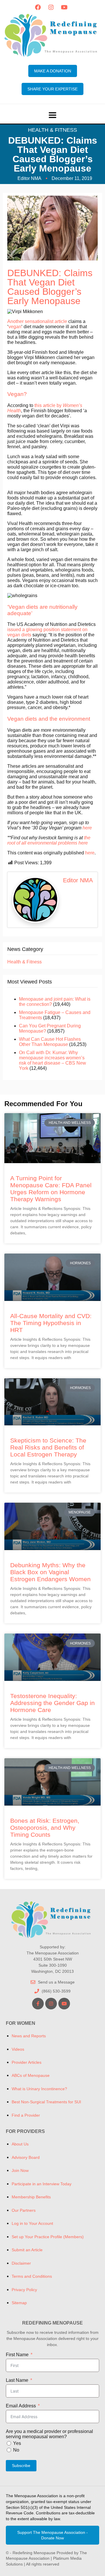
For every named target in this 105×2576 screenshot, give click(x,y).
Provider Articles (27, 2062)
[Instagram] (51, 7)
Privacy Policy (24, 2290)
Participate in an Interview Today (42, 2184)
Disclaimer (21, 2263)
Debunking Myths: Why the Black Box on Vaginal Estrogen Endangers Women (50, 1572)
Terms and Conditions (32, 2276)
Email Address (21, 2406)
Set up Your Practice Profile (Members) (48, 2237)
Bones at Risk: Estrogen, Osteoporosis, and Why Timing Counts (45, 1828)
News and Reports (29, 2036)
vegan (15, 327)
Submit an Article (27, 2250)
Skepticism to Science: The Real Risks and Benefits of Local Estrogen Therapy (48, 1447)
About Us (20, 2144)
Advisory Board (26, 2157)
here (90, 853)
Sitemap (19, 2303)
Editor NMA (78, 880)
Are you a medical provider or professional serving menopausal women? (49, 2434)
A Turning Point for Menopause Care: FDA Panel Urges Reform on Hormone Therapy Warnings (51, 1189)
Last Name (17, 2380)
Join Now (20, 2170)
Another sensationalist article (37, 321)
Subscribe (21, 2466)
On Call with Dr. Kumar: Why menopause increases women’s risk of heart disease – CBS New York (52, 1060)
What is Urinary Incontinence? (39, 2089)
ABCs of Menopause (31, 2075)
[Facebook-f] (38, 2004)
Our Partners (24, 2210)
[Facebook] (38, 7)
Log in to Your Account (32, 2223)
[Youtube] (64, 7)
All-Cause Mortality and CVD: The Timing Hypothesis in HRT (51, 1323)
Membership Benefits (31, 2197)
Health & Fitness (52, 130)
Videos (18, 2049)
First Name (17, 2355)
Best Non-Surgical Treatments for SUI (46, 2102)
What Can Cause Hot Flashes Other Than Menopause (50, 1042)
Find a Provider (26, 2115)
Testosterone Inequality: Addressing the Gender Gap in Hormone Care (52, 1703)
